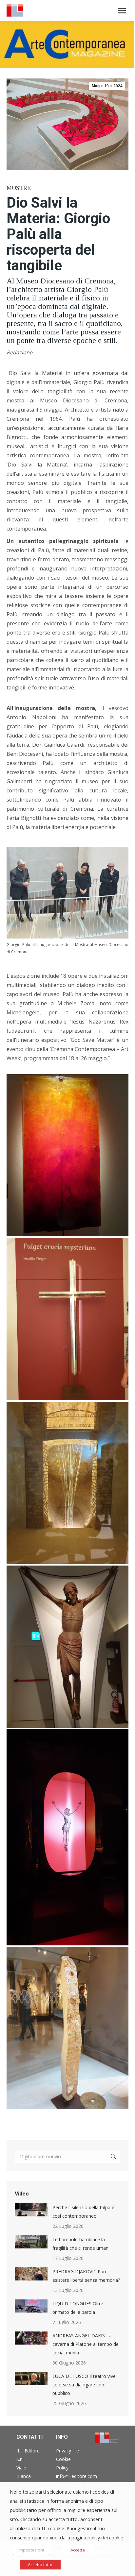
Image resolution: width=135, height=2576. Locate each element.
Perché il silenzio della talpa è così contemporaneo (83, 2212)
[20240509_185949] (67, 1837)
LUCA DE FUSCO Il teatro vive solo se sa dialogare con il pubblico (84, 2385)
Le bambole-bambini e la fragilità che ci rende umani (81, 2244)
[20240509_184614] (67, 1155)
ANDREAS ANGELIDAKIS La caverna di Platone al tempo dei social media (86, 2344)
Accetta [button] (78, 2550)
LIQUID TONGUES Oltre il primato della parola (79, 2308)
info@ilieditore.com (77, 2476)
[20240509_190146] (67, 2028)
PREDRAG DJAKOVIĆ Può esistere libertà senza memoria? (86, 2276)
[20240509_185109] (67, 1483)
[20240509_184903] (67, 1319)
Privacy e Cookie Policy (68, 2459)
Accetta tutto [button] (40, 2565)
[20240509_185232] (67, 1647)
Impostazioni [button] (31, 2550)
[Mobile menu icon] (122, 11)
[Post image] (31, 2210)
